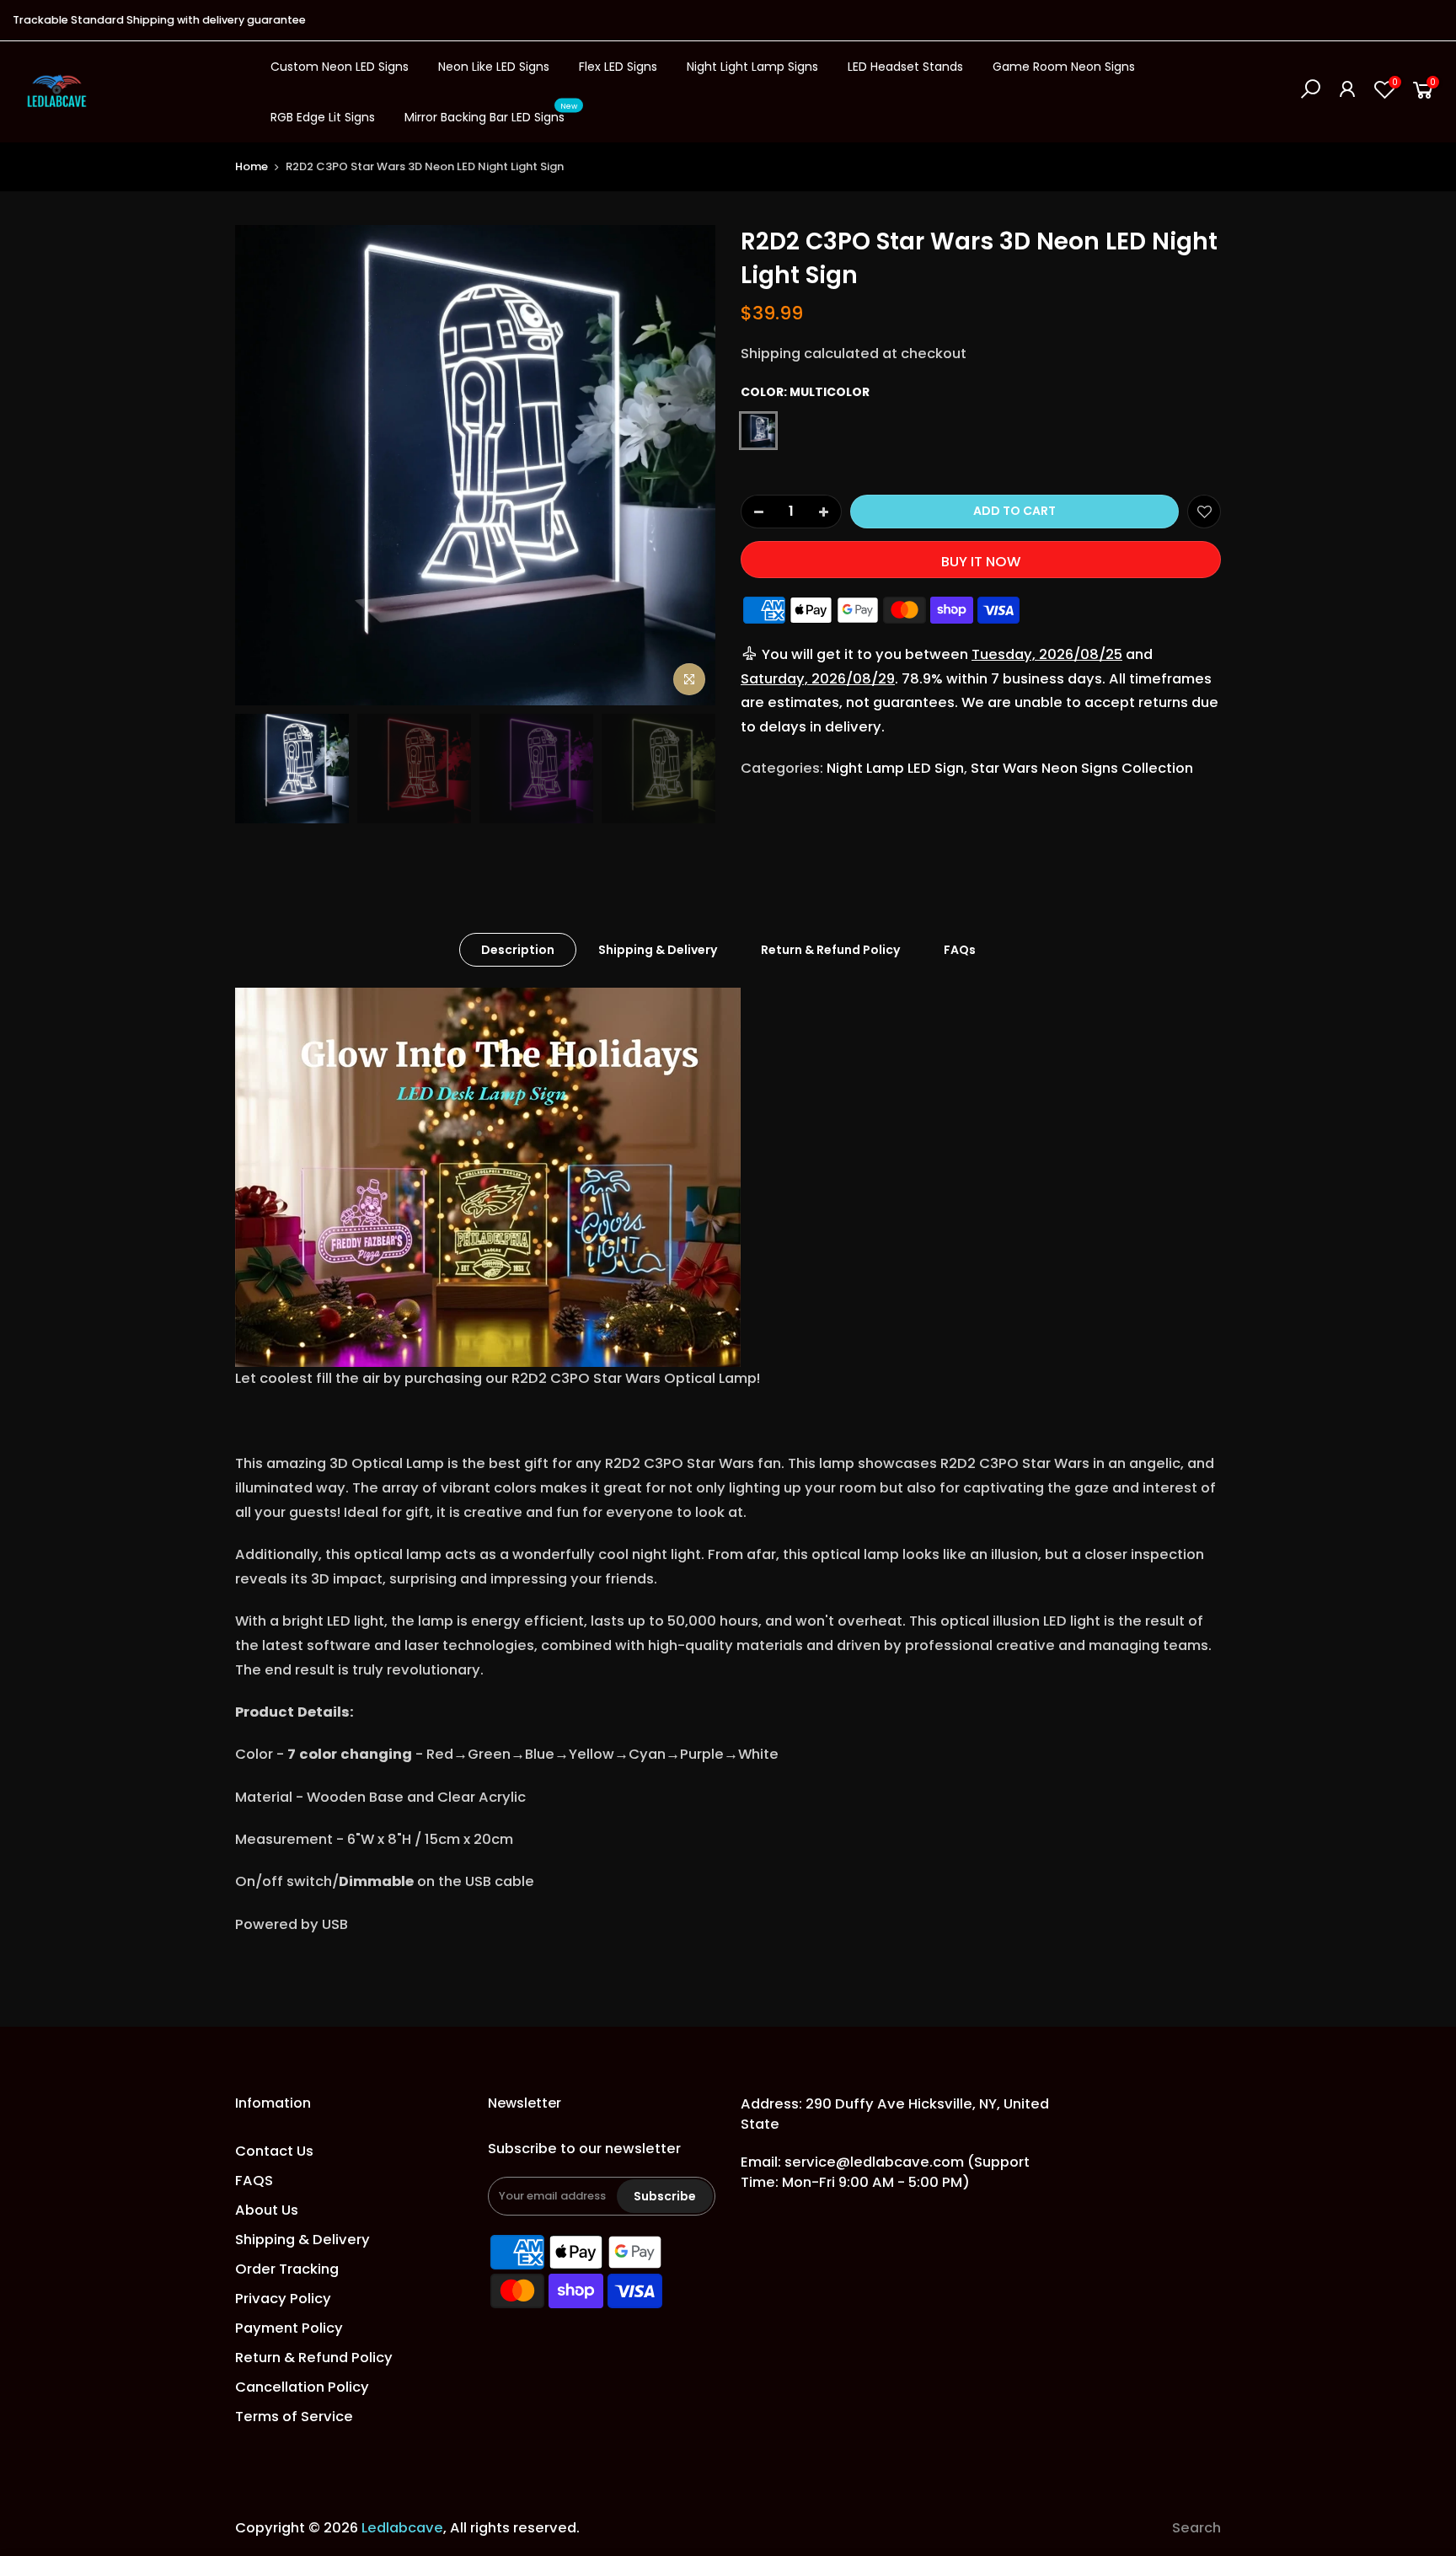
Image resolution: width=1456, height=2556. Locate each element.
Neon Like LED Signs (494, 67)
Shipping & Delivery (658, 950)
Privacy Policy (283, 2299)
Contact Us (274, 2151)
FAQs (960, 950)
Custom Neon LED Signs (340, 67)
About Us (267, 2210)
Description (518, 950)
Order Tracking (287, 2269)
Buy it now (981, 562)
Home (252, 166)
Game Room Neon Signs (1064, 67)
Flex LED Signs (618, 67)
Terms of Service (294, 2417)
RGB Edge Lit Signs (323, 117)
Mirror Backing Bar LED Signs (491, 114)
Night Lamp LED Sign (895, 768)
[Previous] (265, 465)
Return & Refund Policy (830, 950)
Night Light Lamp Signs (752, 67)
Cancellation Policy (302, 2387)
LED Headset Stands (905, 67)
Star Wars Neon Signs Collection (1082, 768)
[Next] (686, 465)
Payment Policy (289, 2328)
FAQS (254, 2181)
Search (1196, 2528)
